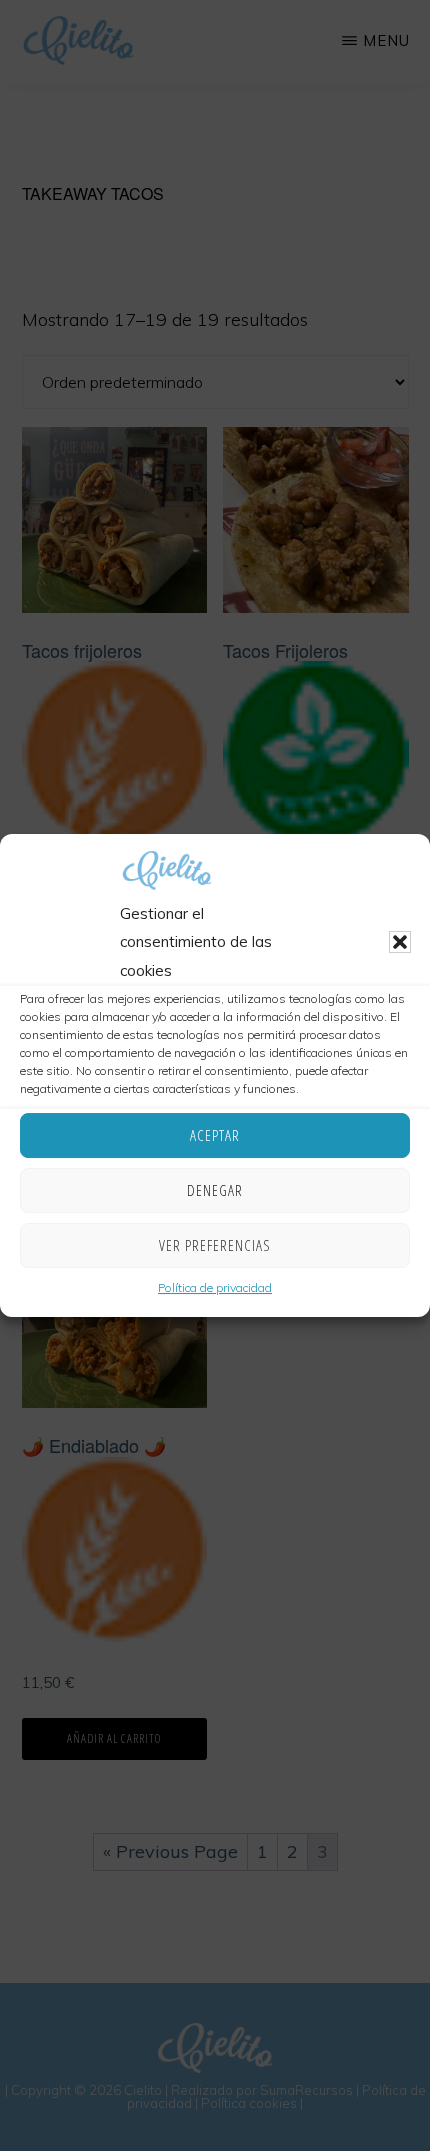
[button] (400, 943)
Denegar (215, 1190)
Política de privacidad (215, 1287)
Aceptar (215, 1135)
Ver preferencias (215, 1245)
